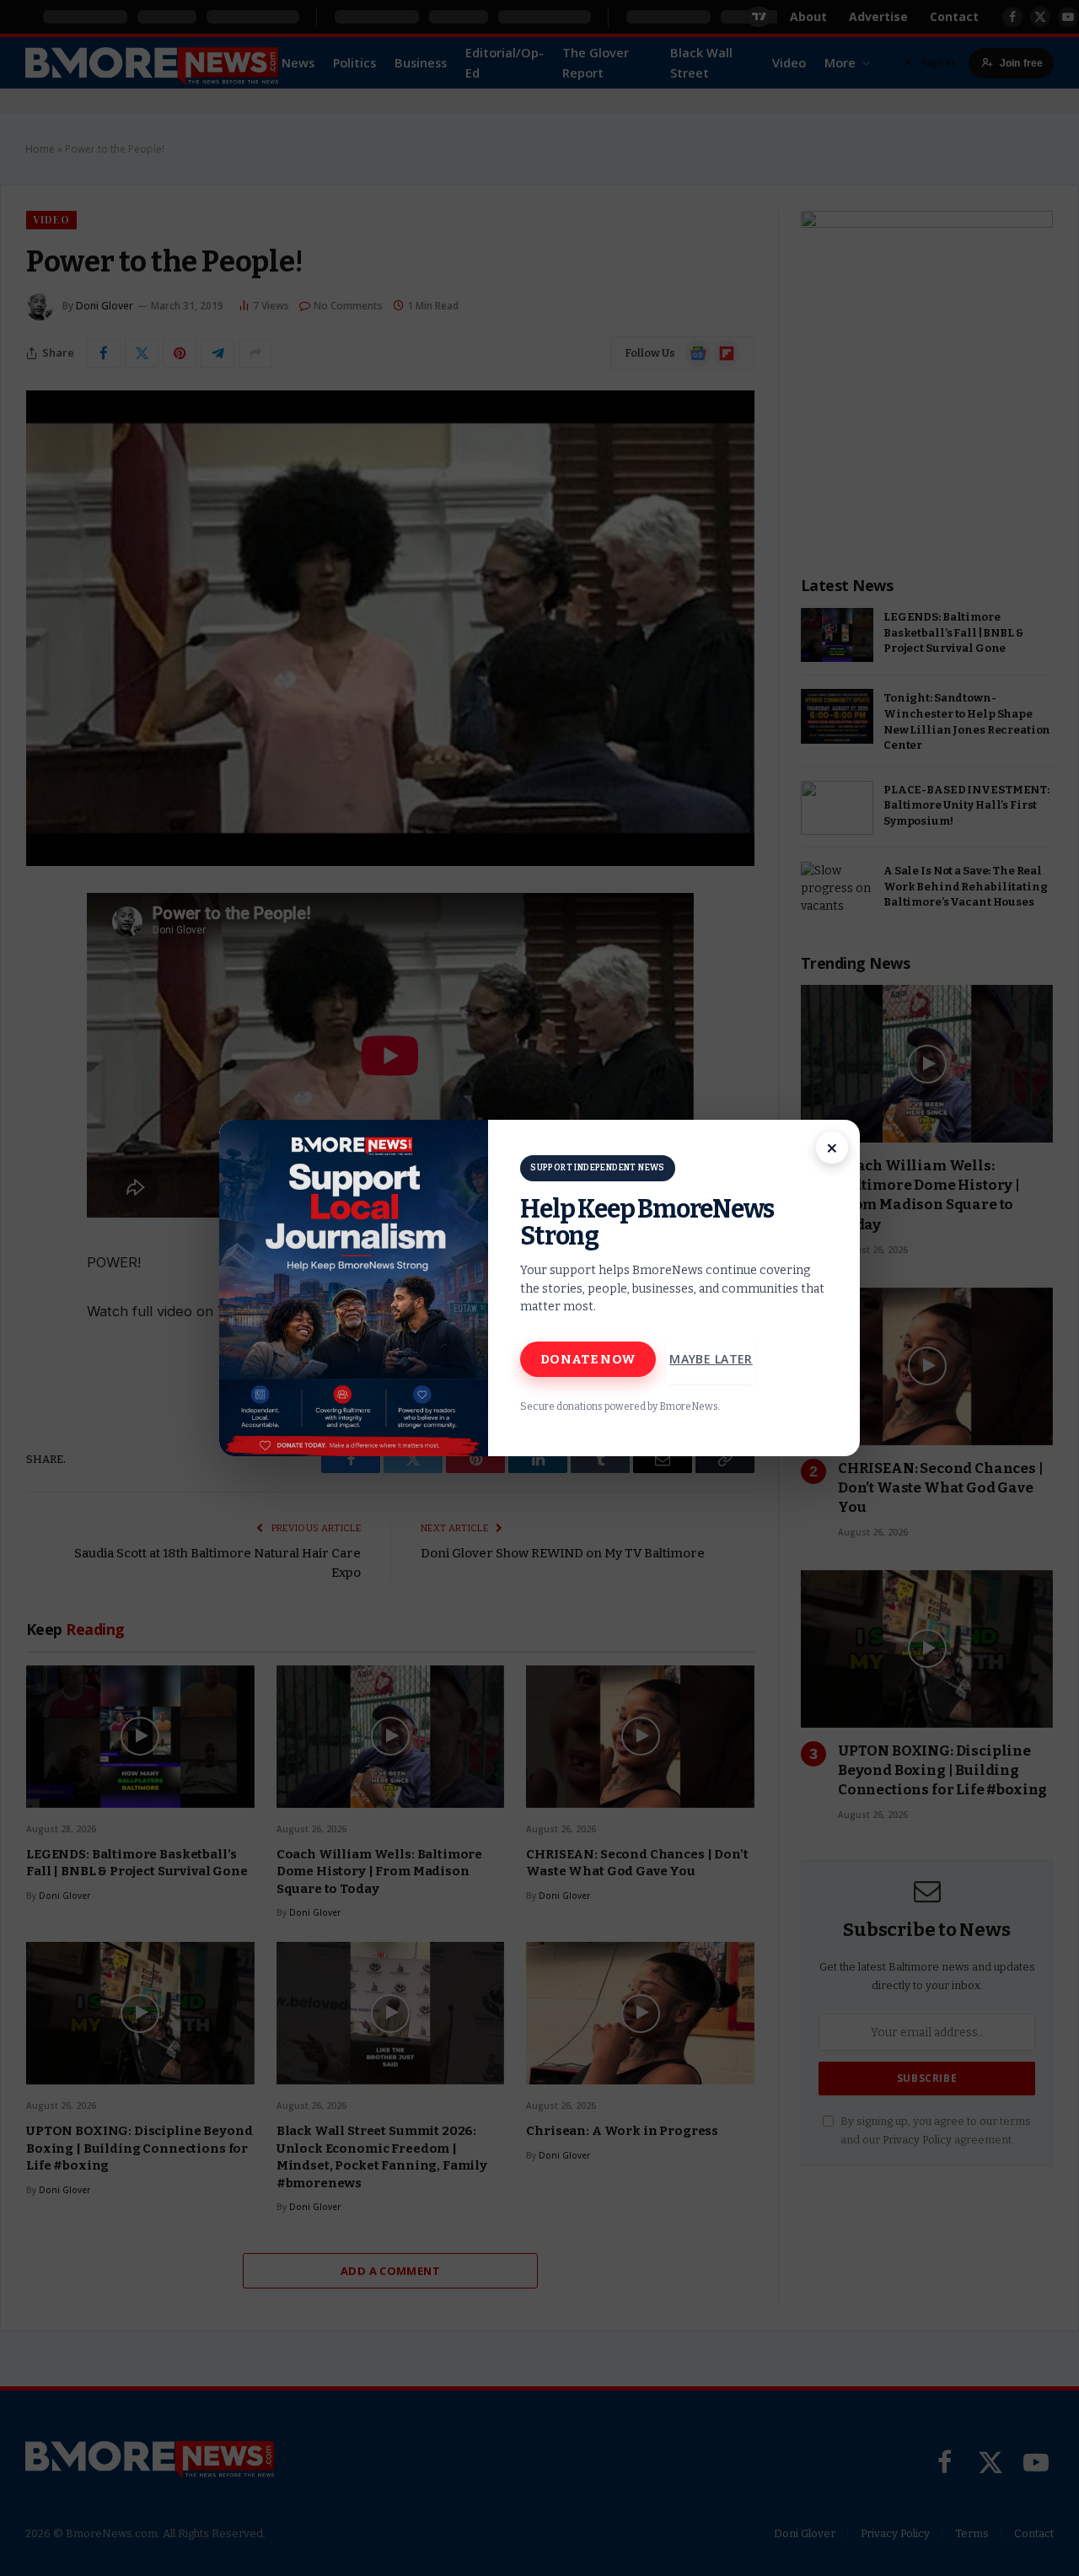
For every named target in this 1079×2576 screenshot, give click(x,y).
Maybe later (711, 1359)
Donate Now (588, 1359)
